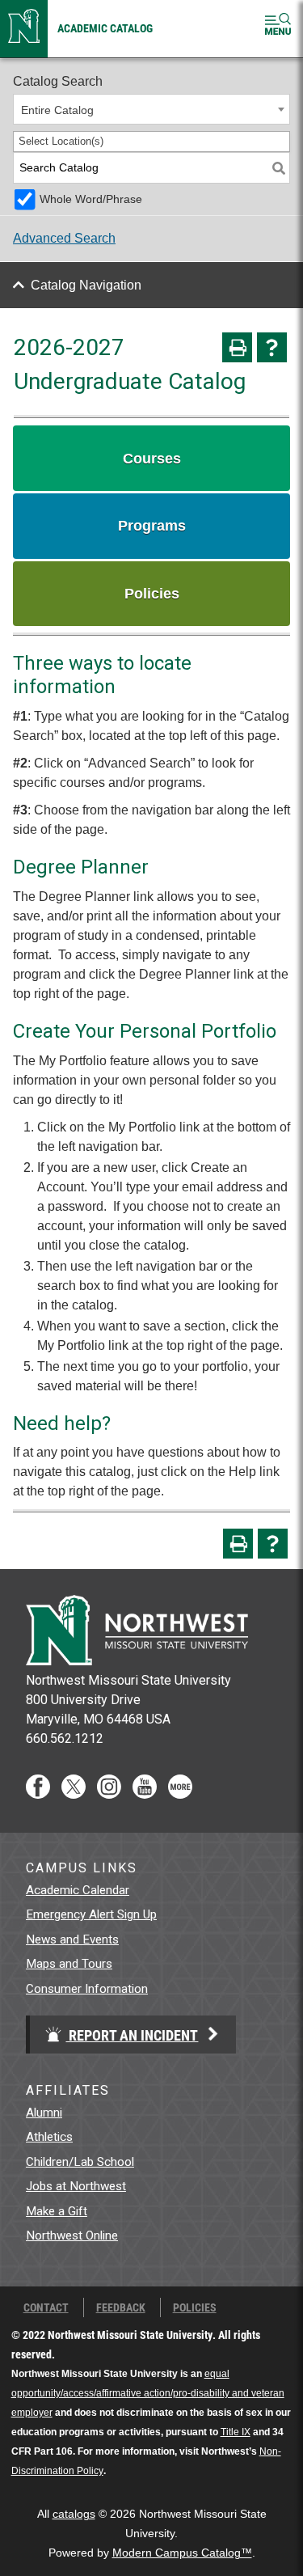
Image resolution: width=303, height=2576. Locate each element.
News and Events (72, 1939)
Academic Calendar (78, 1890)
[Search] (279, 168)
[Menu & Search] (278, 27)
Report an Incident (132, 2035)
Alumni (44, 2113)
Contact (46, 2307)
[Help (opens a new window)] (272, 347)
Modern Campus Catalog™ (182, 2553)
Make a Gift (57, 2211)
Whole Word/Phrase (91, 199)
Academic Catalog (105, 28)
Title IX (236, 2432)
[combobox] (151, 109)
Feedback (121, 2307)
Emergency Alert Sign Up (91, 1914)
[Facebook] (38, 1794)
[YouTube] (145, 1794)
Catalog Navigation (86, 285)
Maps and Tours (69, 1964)
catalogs (74, 2514)
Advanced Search (64, 238)
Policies (195, 2307)
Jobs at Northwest (76, 2186)
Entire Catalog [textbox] (57, 110)
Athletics (49, 2137)
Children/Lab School (80, 2162)
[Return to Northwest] (24, 29)
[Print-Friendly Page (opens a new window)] (237, 347)
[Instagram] (109, 1794)
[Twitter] (74, 1794)
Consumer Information (87, 1989)
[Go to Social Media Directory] (180, 1794)
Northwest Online (72, 2235)
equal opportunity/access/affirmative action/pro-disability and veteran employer (148, 2393)
